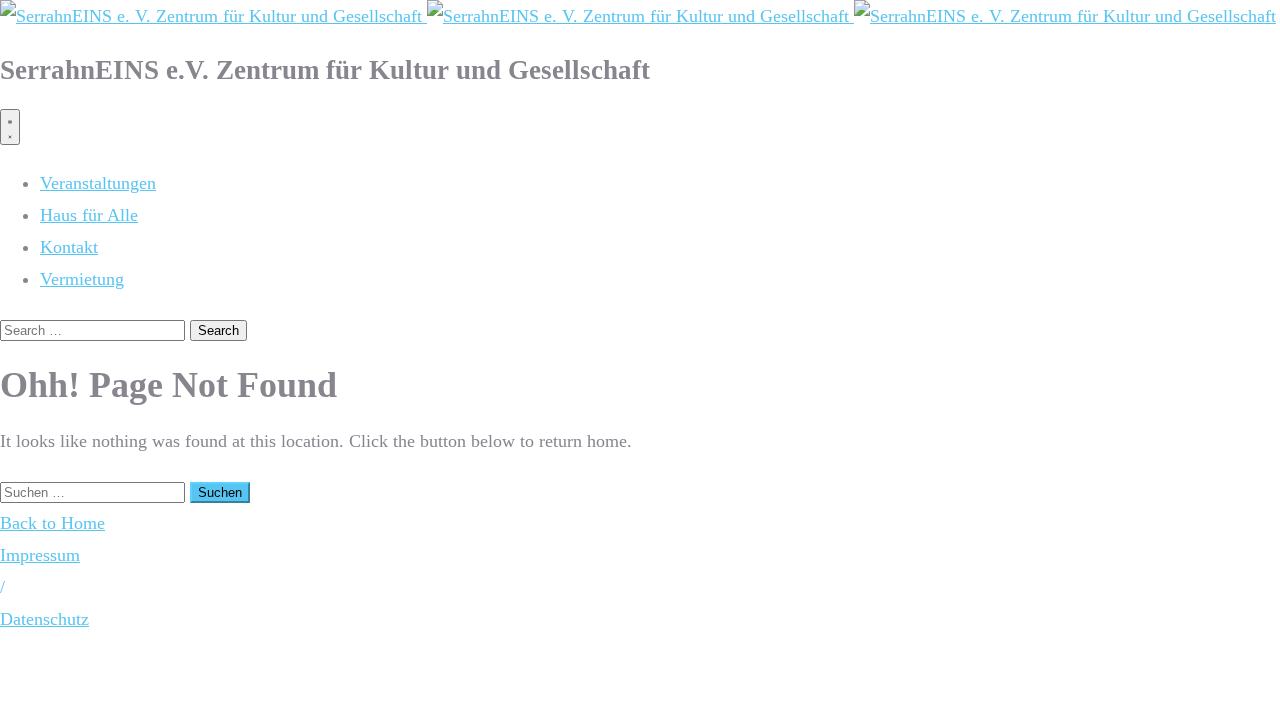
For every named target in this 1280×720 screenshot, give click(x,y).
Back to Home (52, 523)
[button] (2, 587)
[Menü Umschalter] (10, 127)
